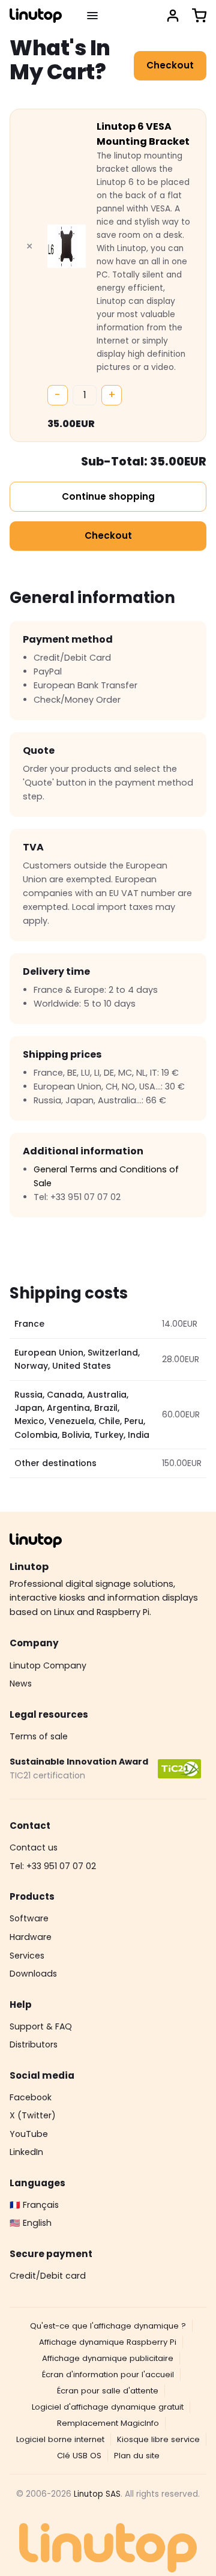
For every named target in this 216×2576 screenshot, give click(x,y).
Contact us (34, 1847)
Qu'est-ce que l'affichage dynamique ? (108, 2326)
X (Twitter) (33, 2115)
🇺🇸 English (31, 2223)
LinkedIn (26, 2152)
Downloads (33, 1974)
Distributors (34, 2044)
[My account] (173, 16)
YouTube (29, 2134)
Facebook (31, 2097)
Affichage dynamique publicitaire (108, 2358)
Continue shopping (108, 496)
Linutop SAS (97, 2494)
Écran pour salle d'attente (108, 2391)
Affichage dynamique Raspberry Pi (108, 2342)
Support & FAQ (41, 2026)
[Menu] (92, 16)
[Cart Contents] (199, 16)
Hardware (31, 1937)
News (21, 1683)
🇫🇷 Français (34, 2205)
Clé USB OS (79, 2456)
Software (29, 1918)
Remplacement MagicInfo (108, 2423)
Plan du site (137, 2456)
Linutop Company (48, 1665)
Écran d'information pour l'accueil (108, 2374)
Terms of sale (39, 1736)
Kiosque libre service (158, 2439)
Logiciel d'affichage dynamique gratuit (108, 2407)
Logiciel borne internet (60, 2439)
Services (27, 1956)
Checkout (170, 65)
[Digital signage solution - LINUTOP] (36, 16)
